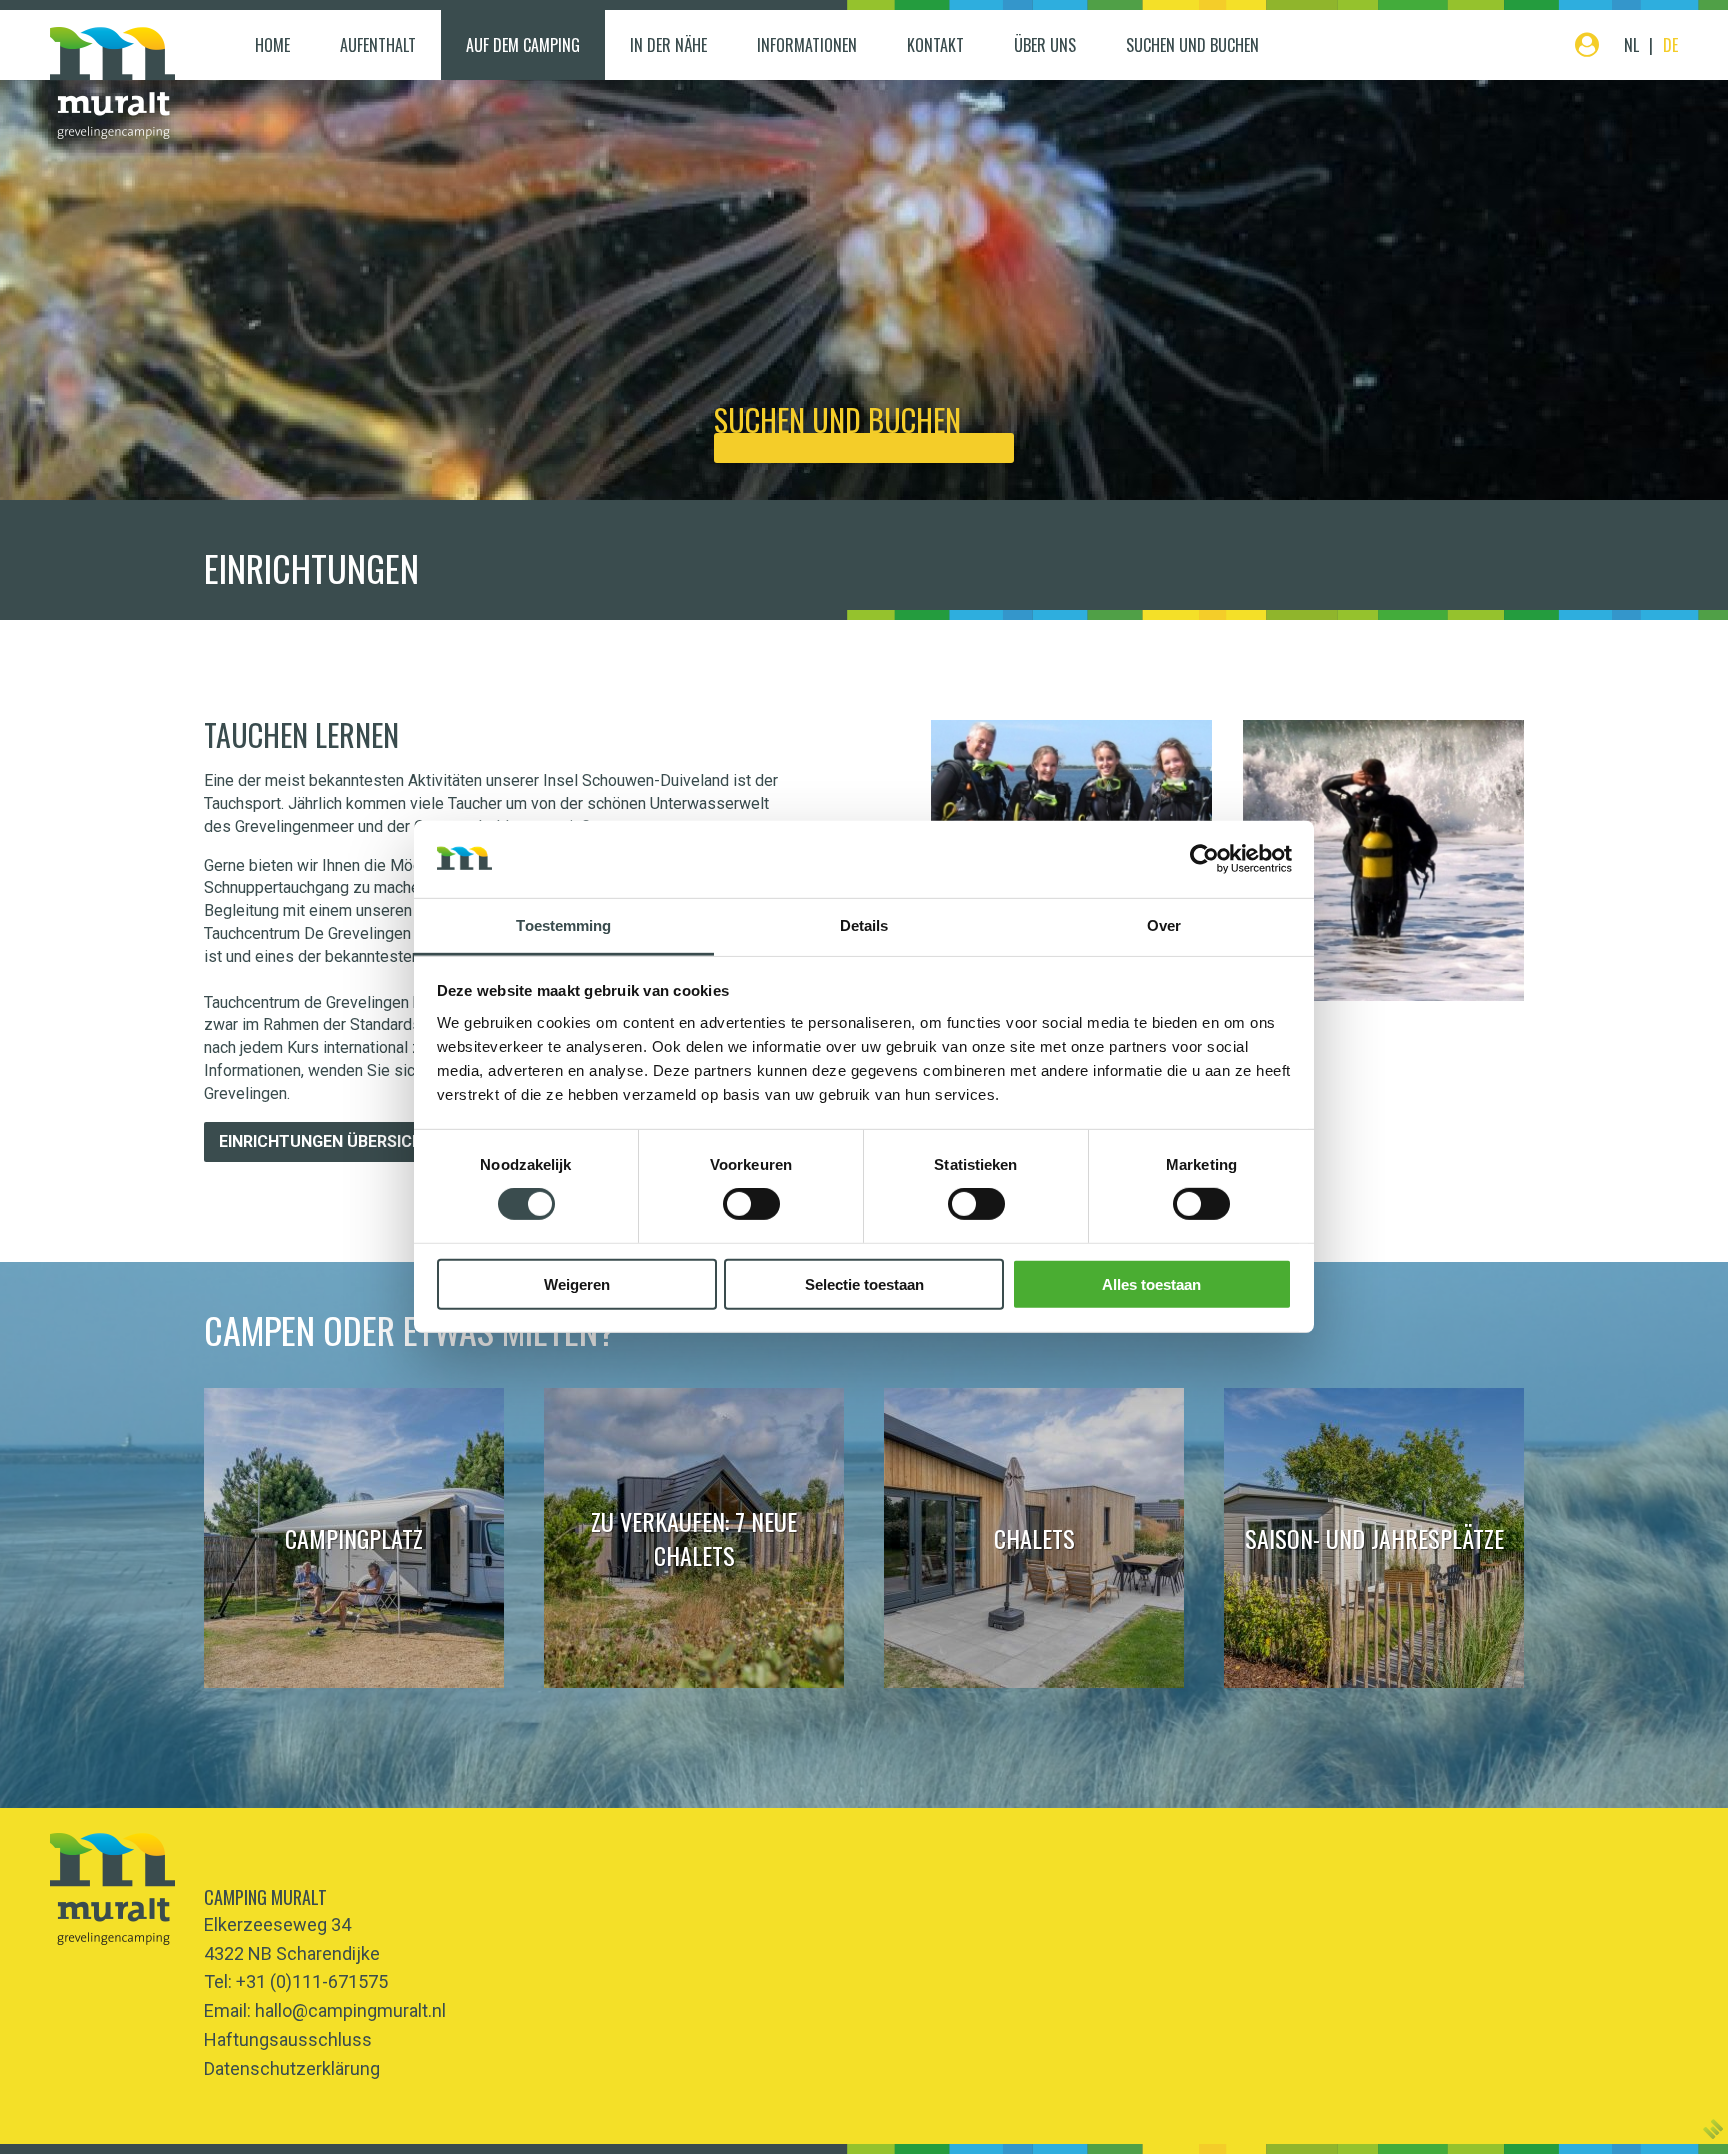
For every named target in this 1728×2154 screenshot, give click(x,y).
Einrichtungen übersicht (326, 1141)
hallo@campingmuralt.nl (350, 2010)
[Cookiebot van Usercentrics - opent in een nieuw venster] (1204, 859)
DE (1670, 45)
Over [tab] (1164, 925)
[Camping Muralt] (112, 83)
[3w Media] (1713, 2129)
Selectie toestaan (864, 1283)
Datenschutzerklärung (292, 2068)
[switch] (751, 1204)
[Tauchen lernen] (1383, 860)
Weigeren (577, 1283)
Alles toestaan (1151, 1283)
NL (1631, 45)
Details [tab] (864, 925)
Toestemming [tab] (563, 925)
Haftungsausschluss (288, 2039)
